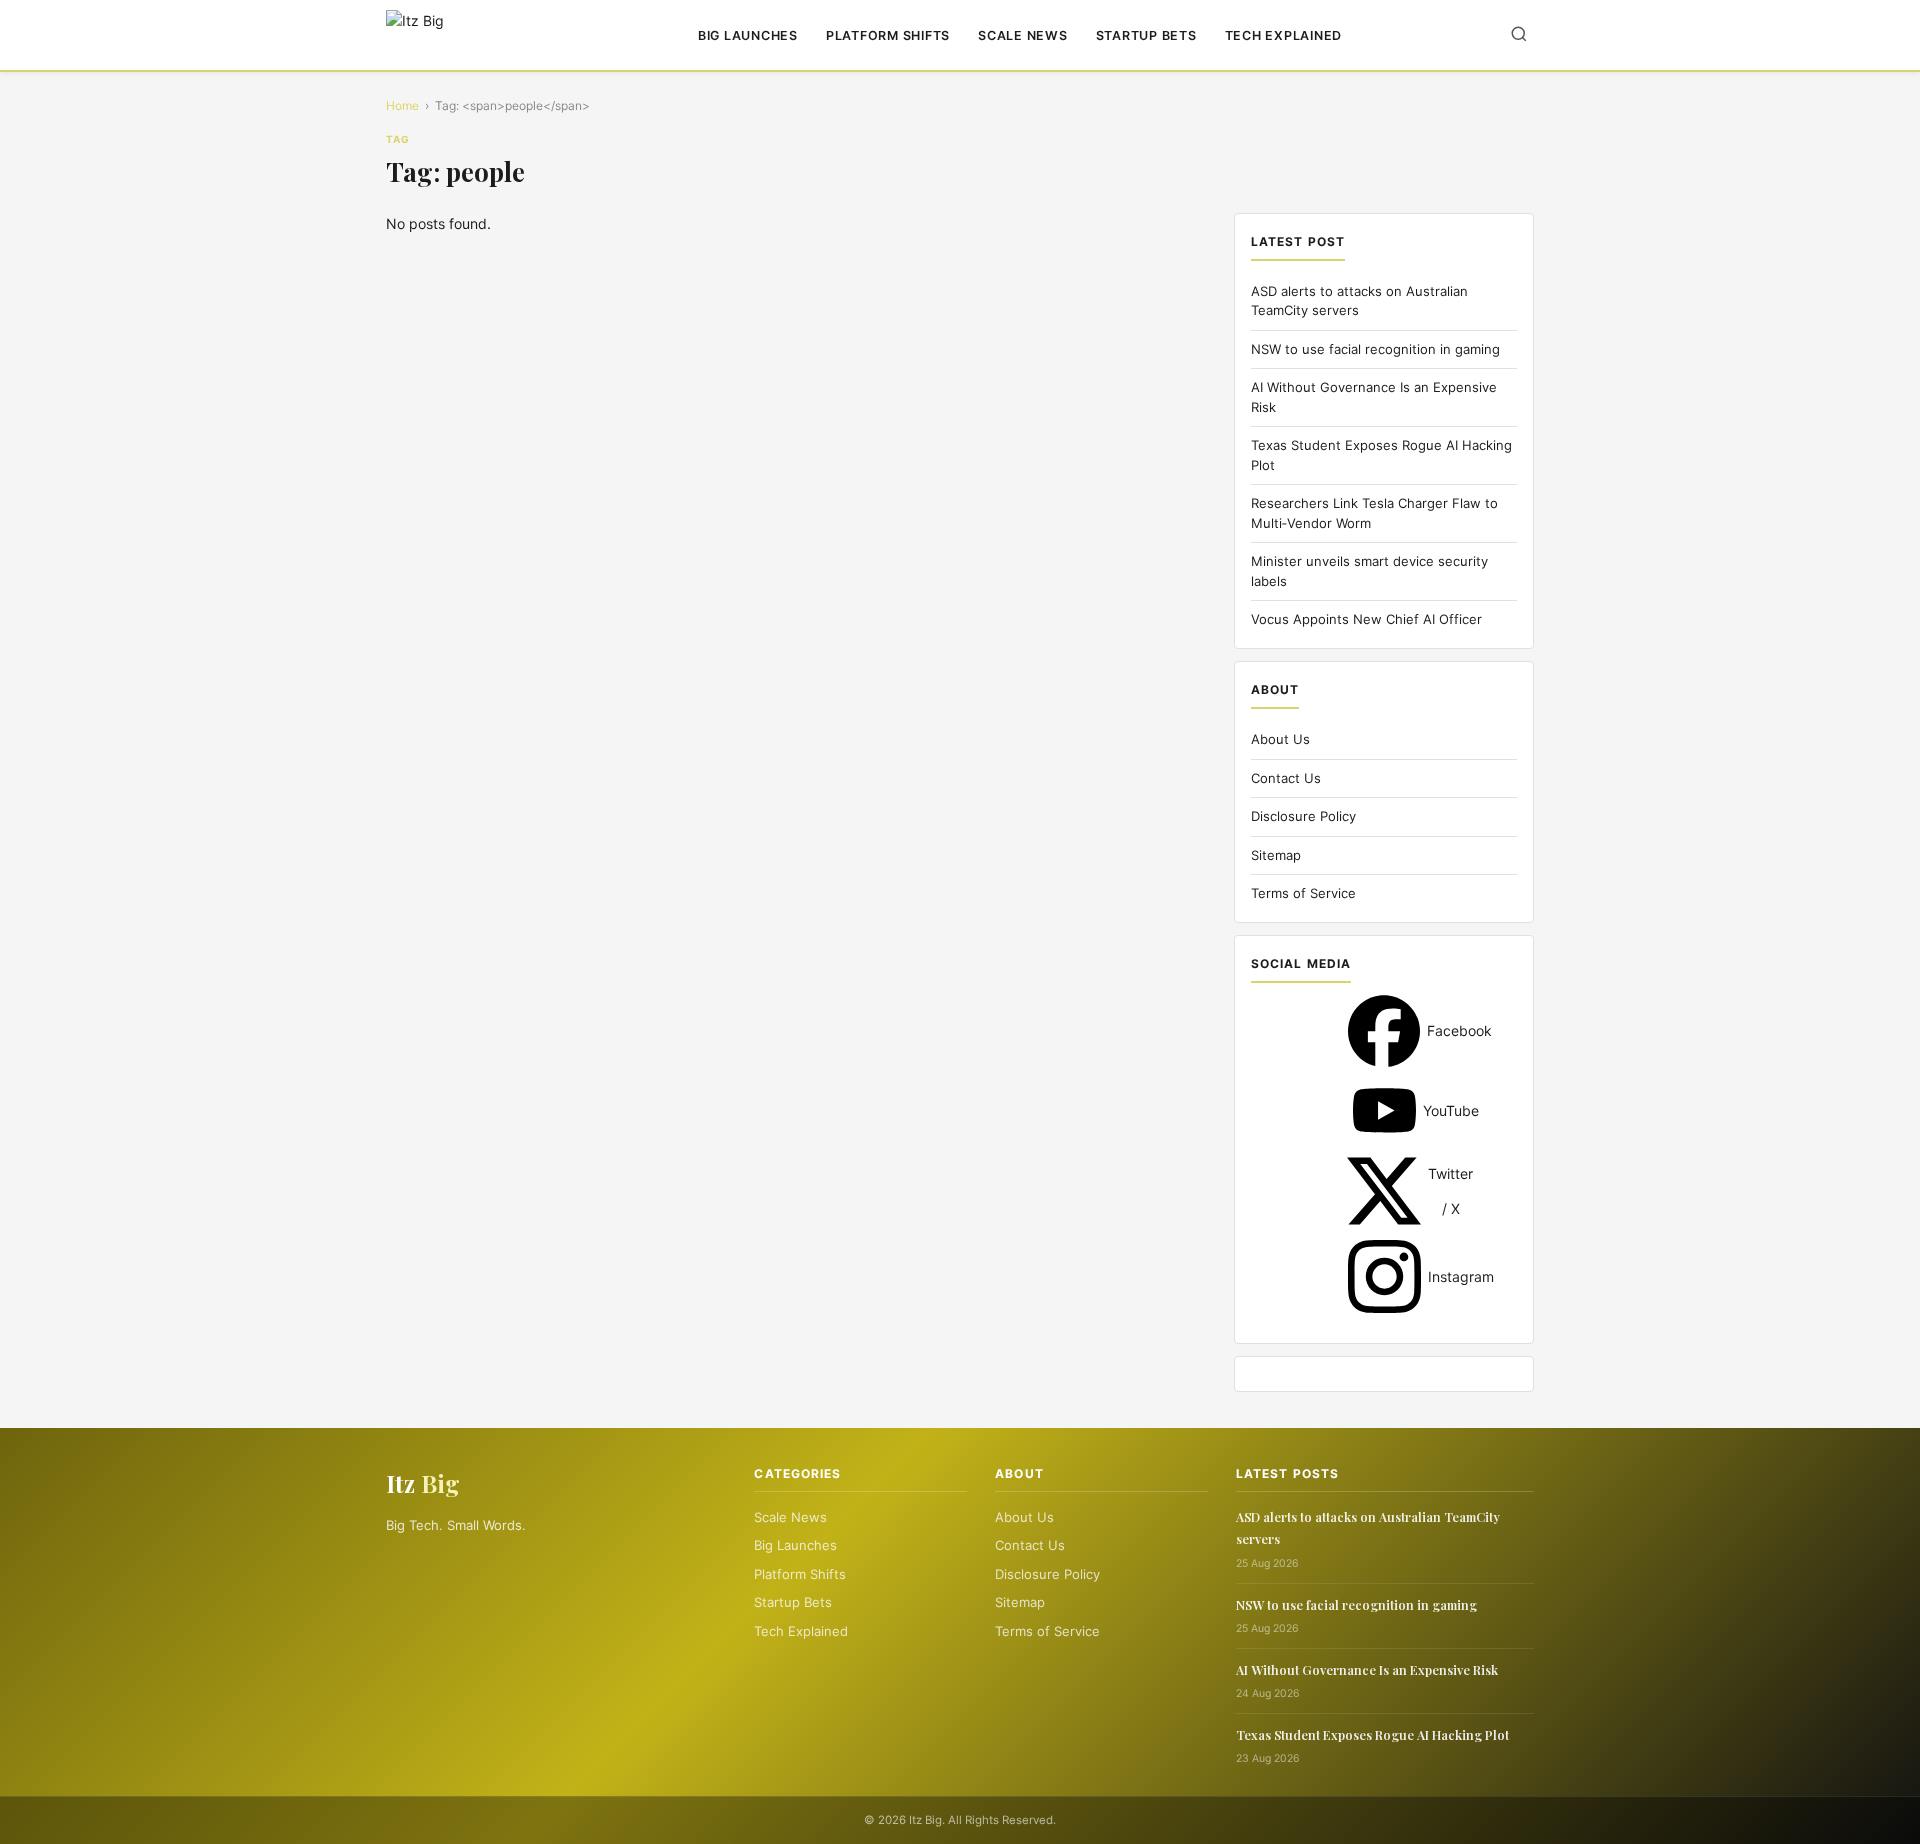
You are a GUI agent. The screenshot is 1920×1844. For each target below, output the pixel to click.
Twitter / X (1384, 1191)
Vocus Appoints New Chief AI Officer (1366, 619)
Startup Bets (1146, 35)
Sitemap (1276, 855)
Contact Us (1286, 778)
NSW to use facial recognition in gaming (1375, 349)
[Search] (1519, 35)
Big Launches (748, 35)
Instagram (1384, 1276)
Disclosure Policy (1303, 816)
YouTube (1384, 1110)
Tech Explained (1284, 35)
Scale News (1023, 35)
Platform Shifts (888, 35)
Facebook (1384, 1031)
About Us (1280, 739)
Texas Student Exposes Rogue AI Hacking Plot (1372, 1734)
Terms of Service (1303, 893)
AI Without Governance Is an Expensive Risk (1367, 1669)
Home (402, 105)
